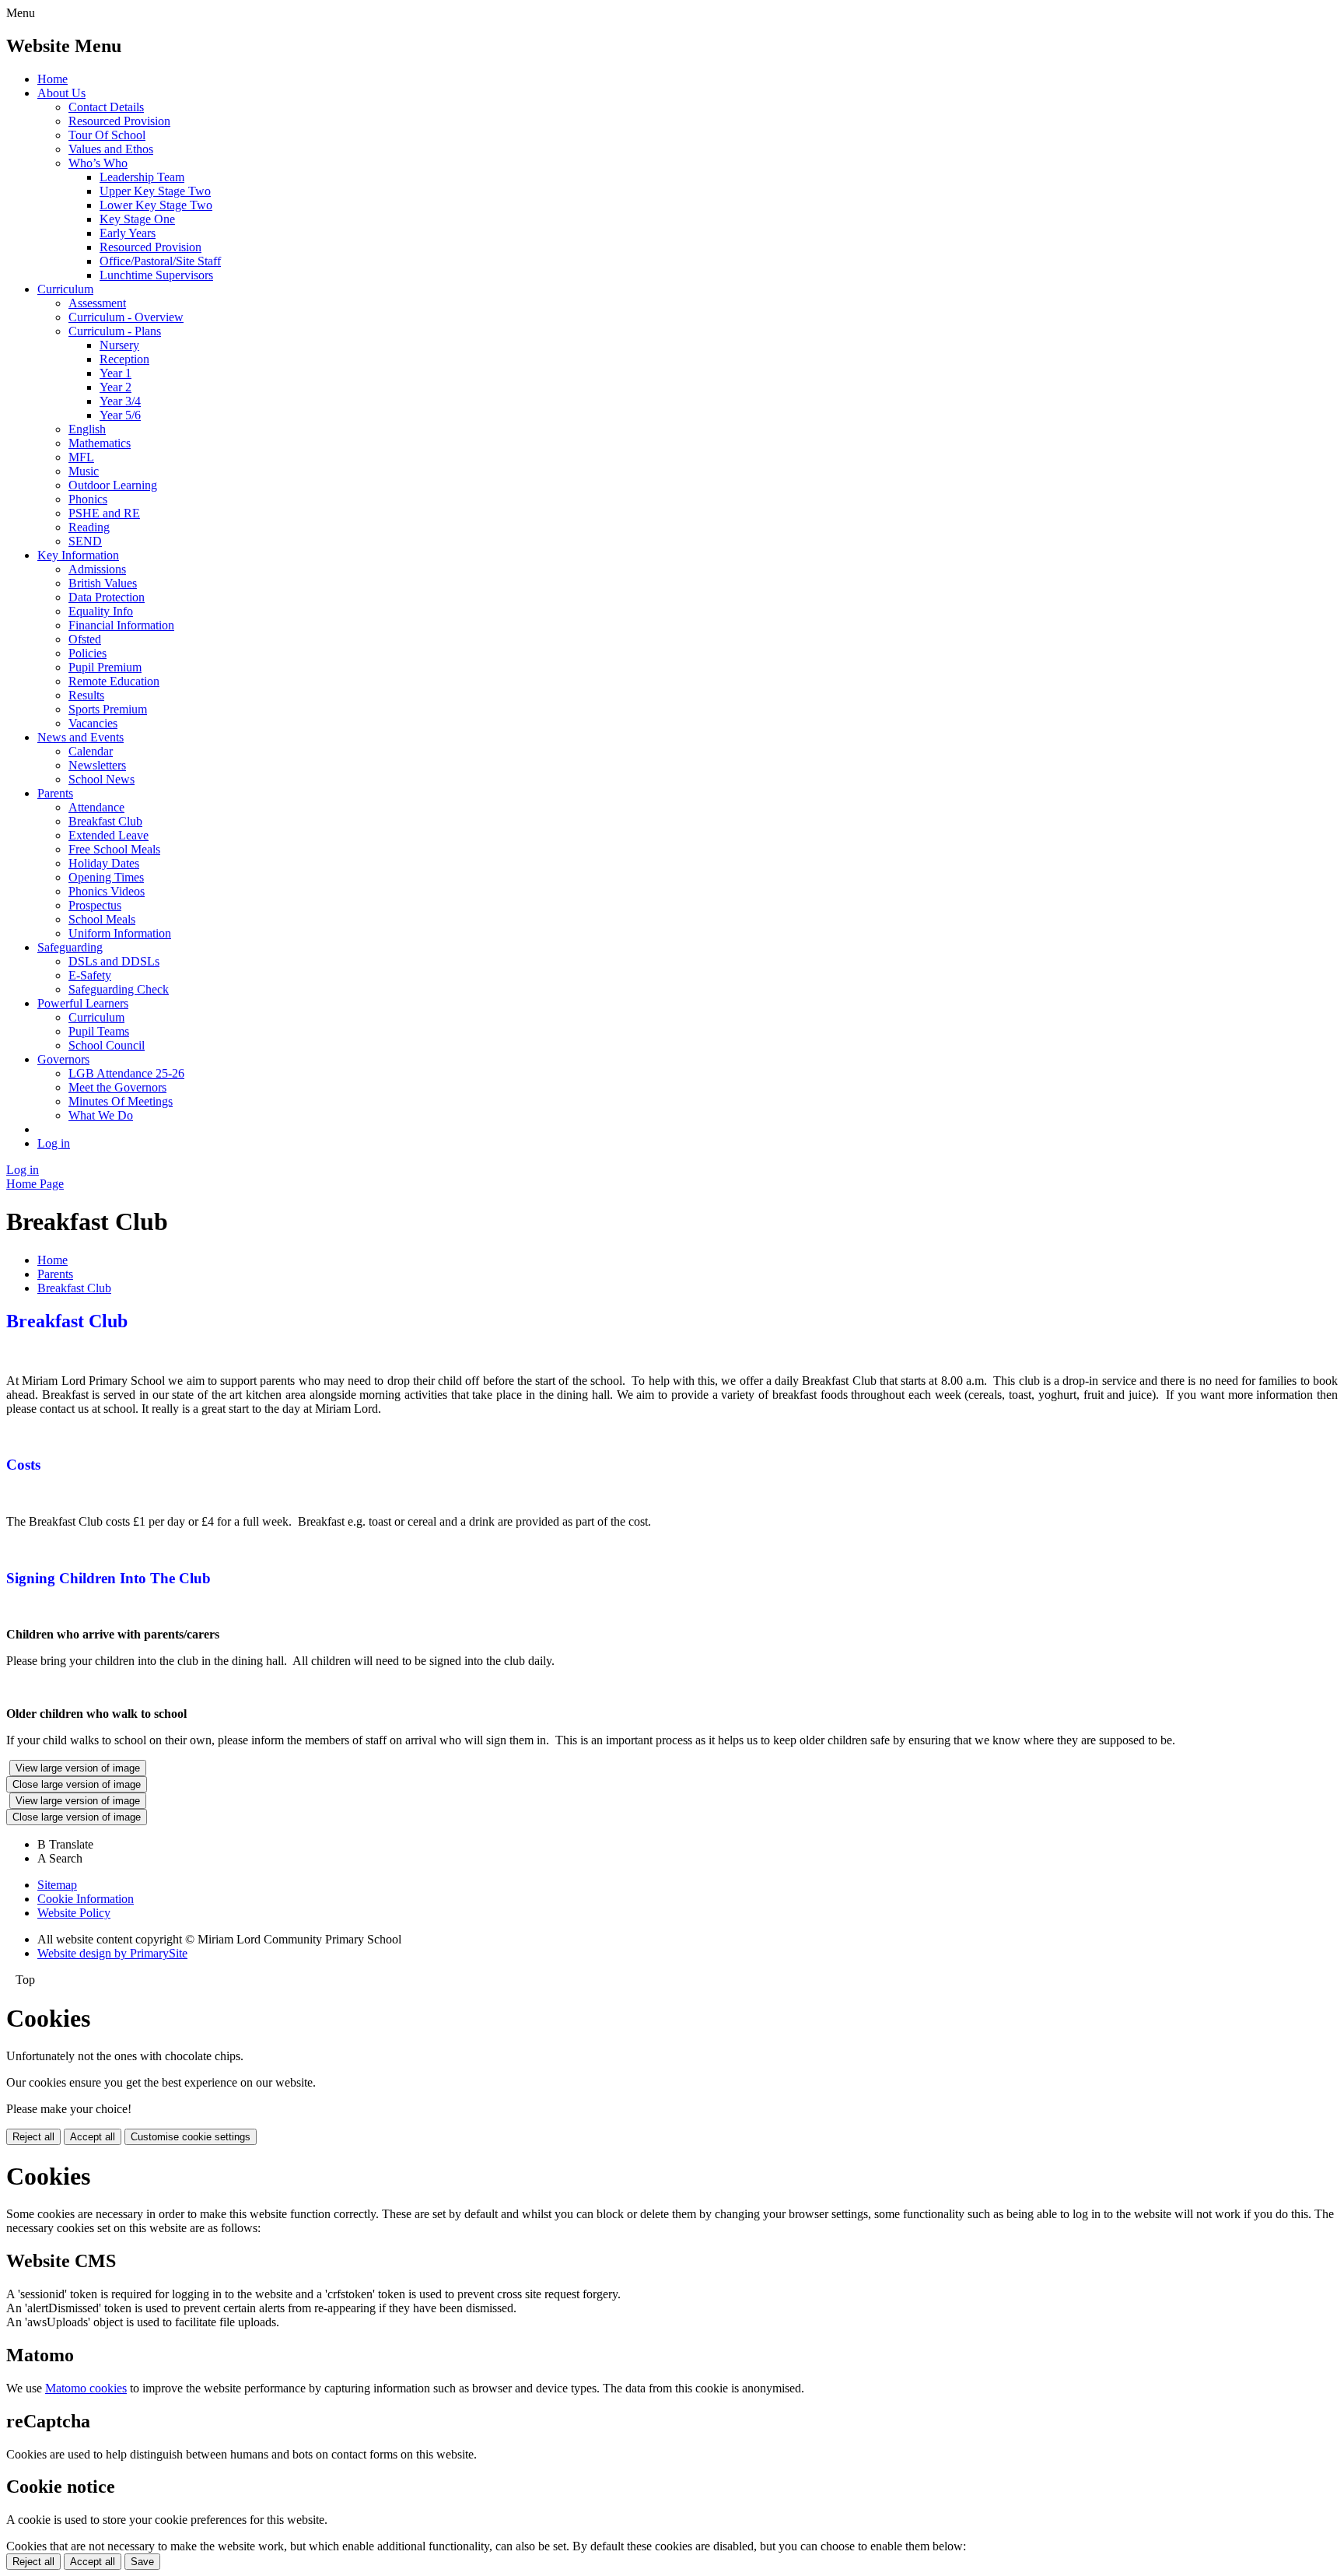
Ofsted (85, 639)
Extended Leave (108, 835)
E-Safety (90, 975)
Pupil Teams (99, 1031)
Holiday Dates (104, 863)
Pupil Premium (105, 667)
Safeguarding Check (119, 989)
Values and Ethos (111, 149)
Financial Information (121, 625)
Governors (63, 1059)
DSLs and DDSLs (114, 961)
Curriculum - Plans (115, 331)
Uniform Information (120, 933)
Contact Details (106, 107)
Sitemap (57, 1885)
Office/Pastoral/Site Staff (160, 261)
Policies (87, 653)
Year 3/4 (120, 401)
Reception (124, 359)
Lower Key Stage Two (156, 205)
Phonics (88, 499)
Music (84, 471)
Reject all (33, 2137)
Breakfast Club (105, 821)
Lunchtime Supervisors (156, 275)
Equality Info (101, 611)
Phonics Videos (107, 891)
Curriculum (65, 289)
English (87, 429)
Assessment (97, 303)
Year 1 (115, 373)
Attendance (96, 807)
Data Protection (107, 597)
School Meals (102, 919)
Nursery (119, 345)
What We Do (101, 1115)
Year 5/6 (120, 415)
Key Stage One (137, 219)
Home (52, 79)
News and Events (80, 737)
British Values (103, 583)
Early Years (128, 233)
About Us (61, 93)
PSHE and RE (104, 513)
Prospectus (95, 905)
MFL (81, 457)
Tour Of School (107, 135)
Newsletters (97, 765)
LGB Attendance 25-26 (126, 1073)
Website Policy (74, 1913)
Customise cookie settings (191, 2137)
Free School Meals (114, 849)
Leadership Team (142, 177)
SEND (85, 541)
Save (142, 2562)
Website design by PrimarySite (112, 1953)
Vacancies (93, 723)
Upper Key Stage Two (155, 191)
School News (101, 779)
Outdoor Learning (113, 485)
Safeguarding (70, 947)
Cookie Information (86, 1899)
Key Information (78, 555)
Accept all (93, 2137)
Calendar (91, 751)
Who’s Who (98, 163)
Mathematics (100, 443)
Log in (54, 1143)
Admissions (97, 569)
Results (86, 695)
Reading (89, 527)
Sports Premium (108, 709)
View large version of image (78, 1768)
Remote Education (114, 681)
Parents (55, 793)
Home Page (35, 1184)
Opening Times (106, 877)
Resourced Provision (119, 121)
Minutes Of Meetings (121, 1101)
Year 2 (115, 387)
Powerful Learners (83, 1003)
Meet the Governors (117, 1087)
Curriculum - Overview (126, 317)
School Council (107, 1045)
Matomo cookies (86, 2388)
